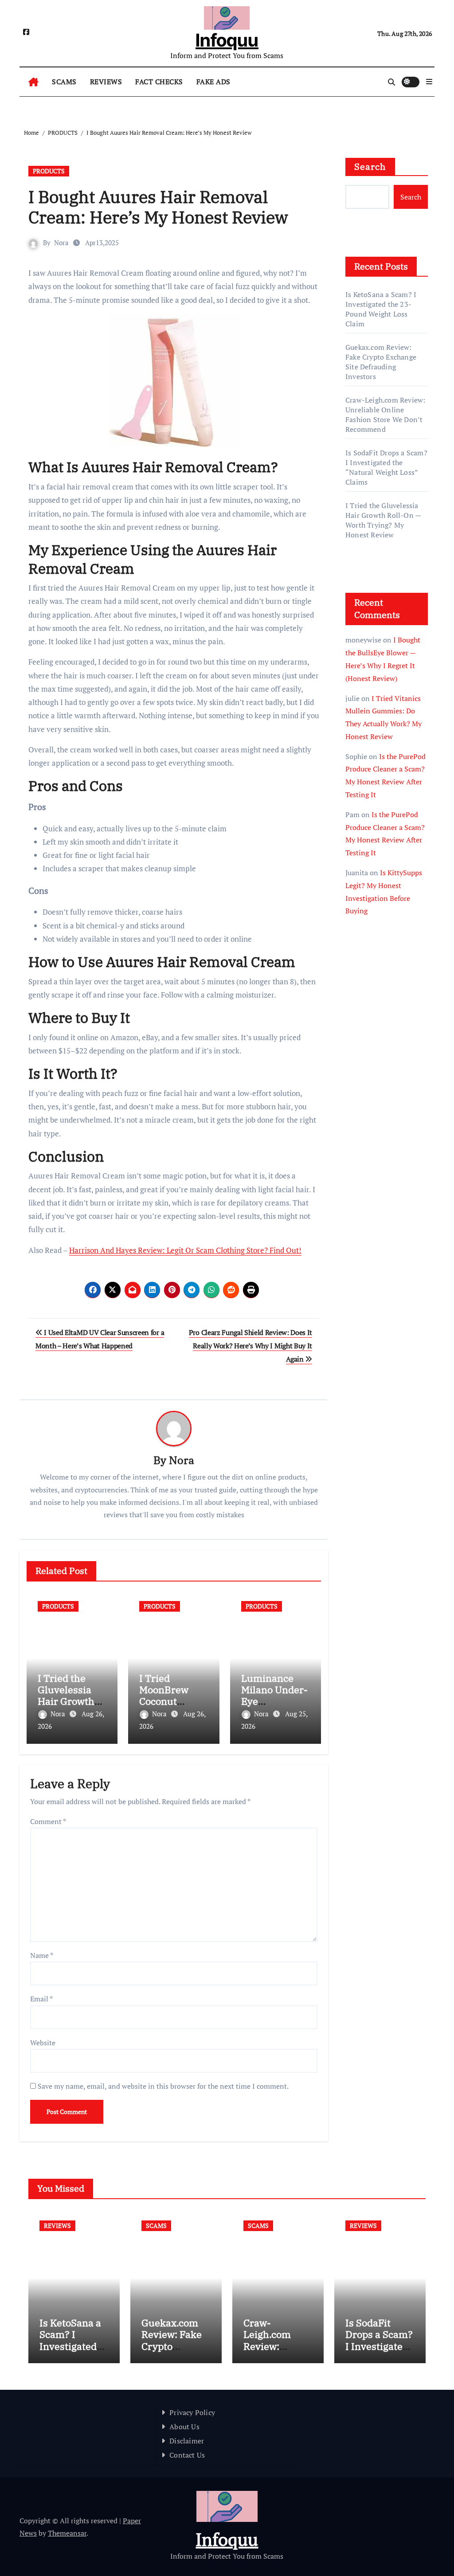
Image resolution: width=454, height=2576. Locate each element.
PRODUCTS (49, 171)
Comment (48, 1821)
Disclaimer (187, 2441)
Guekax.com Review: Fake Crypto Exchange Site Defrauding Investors (381, 362)
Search (370, 166)
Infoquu (227, 40)
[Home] (33, 82)
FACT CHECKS (159, 82)
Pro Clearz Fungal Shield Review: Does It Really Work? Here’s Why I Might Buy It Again (250, 1346)
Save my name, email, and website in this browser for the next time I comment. (163, 2086)
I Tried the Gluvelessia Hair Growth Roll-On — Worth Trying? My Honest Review (383, 520)
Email (41, 1999)
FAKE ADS (213, 82)
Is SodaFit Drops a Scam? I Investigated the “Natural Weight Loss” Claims (386, 467)
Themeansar (67, 2533)
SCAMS (64, 82)
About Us (184, 2427)
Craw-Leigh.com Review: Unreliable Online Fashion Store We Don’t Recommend (385, 415)
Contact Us (187, 2455)
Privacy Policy (192, 2412)
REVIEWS (106, 82)
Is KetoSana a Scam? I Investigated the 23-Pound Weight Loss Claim (381, 309)
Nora (61, 243)
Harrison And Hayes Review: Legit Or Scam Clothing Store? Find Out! (185, 1250)
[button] (429, 82)
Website (43, 2043)
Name (42, 1955)
